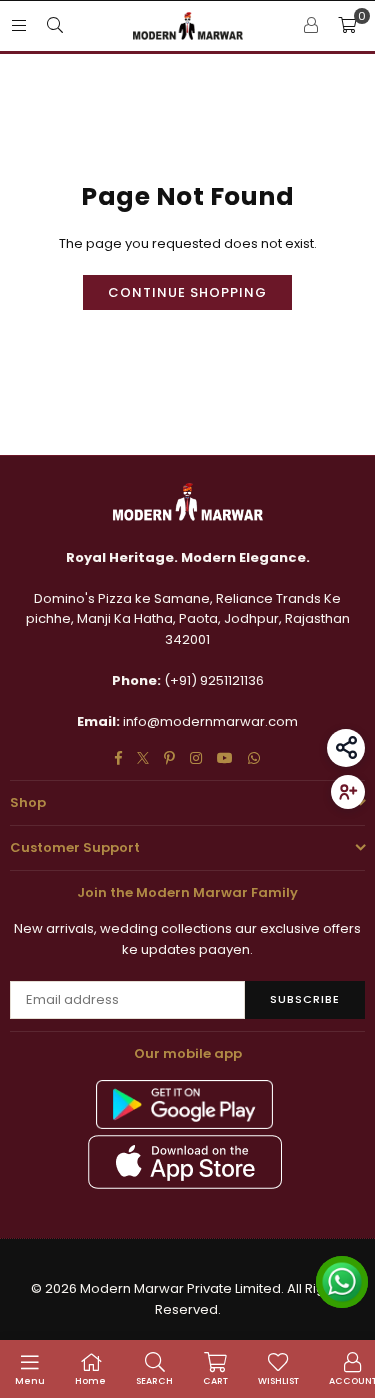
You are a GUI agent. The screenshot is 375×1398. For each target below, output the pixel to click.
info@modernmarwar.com (210, 721)
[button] (347, 26)
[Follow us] (348, 792)
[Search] (55, 25)
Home (90, 1381)
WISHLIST (278, 1381)
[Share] (346, 748)
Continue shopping (187, 292)
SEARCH (154, 1381)
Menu (30, 1381)
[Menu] (19, 25)
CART (215, 1381)
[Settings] (311, 26)
